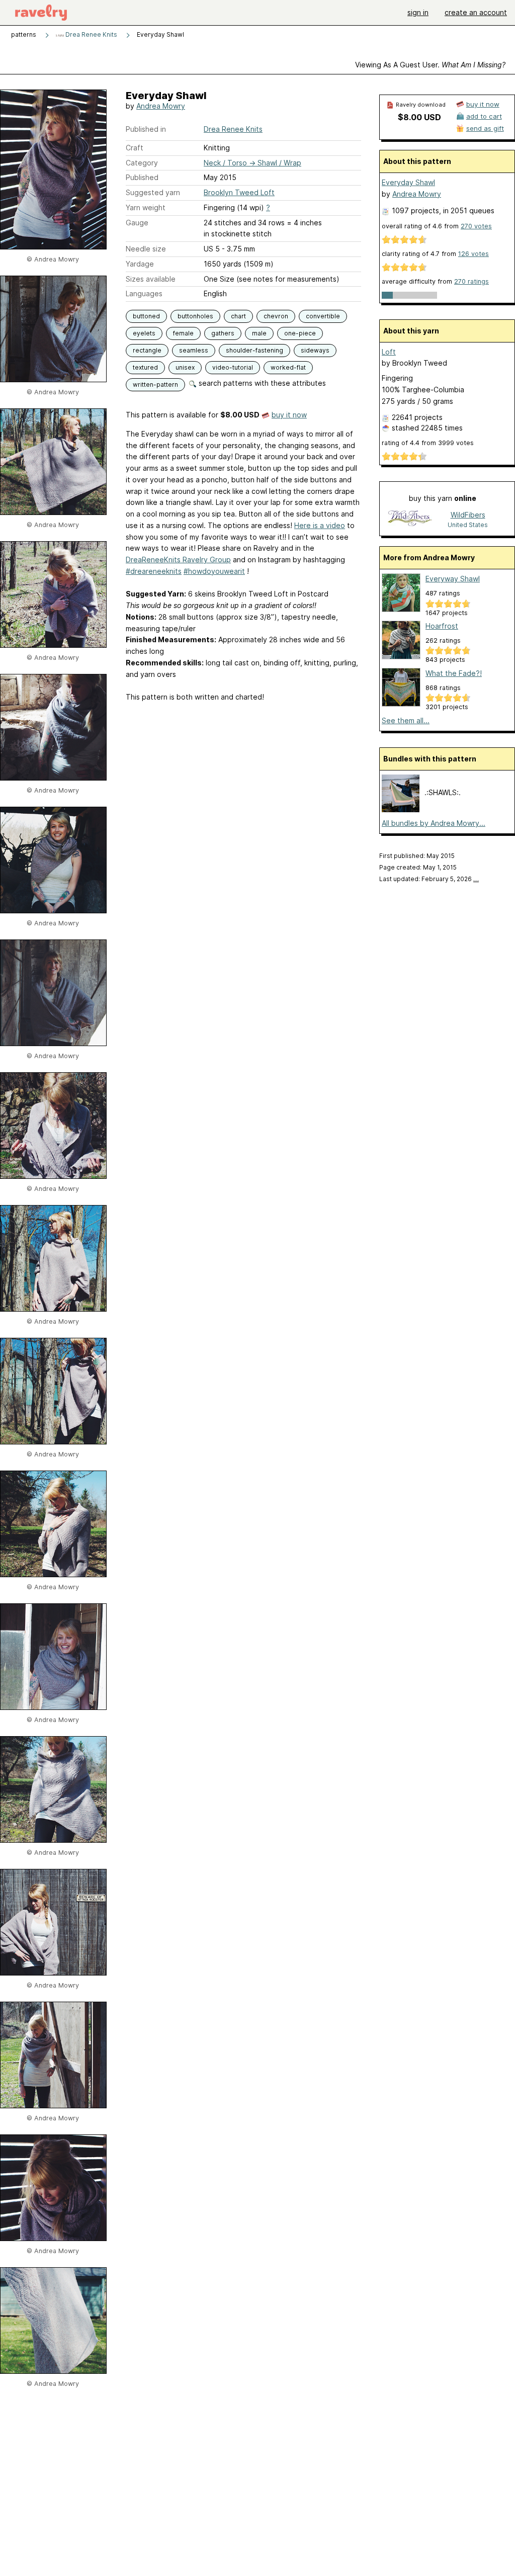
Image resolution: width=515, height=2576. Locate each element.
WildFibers (468, 515)
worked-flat (288, 367)
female (183, 333)
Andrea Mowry (161, 106)
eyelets (144, 333)
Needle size (146, 249)
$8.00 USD (419, 117)
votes (476, 226)
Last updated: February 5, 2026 (429, 879)
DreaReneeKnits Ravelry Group (178, 560)
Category (142, 163)
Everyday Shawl (408, 182)
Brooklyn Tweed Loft (239, 192)
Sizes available (151, 279)
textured (145, 367)
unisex (185, 367)
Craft (135, 148)
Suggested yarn (153, 192)
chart (238, 316)
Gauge (137, 223)
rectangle (147, 350)
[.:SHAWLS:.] (401, 809)
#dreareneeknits (154, 571)
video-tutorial (233, 367)
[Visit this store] (410, 519)
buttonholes (195, 316)
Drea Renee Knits (91, 34)
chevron (276, 316)
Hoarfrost (442, 626)
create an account (476, 12)
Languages (144, 293)
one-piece (300, 333)
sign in (418, 12)
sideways (315, 350)
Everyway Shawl (453, 579)
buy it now (289, 415)
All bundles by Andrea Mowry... (434, 823)
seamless (194, 350)
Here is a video (320, 525)
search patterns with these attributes (261, 383)
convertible (323, 316)
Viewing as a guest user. (430, 65)
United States (468, 525)
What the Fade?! (454, 673)
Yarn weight (146, 207)
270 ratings (471, 281)
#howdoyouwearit (214, 571)
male (259, 333)
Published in (146, 129)
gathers (223, 333)
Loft (389, 352)
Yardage (140, 264)
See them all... (406, 720)
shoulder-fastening (254, 350)
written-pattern (155, 384)
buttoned (146, 316)
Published (142, 177)
